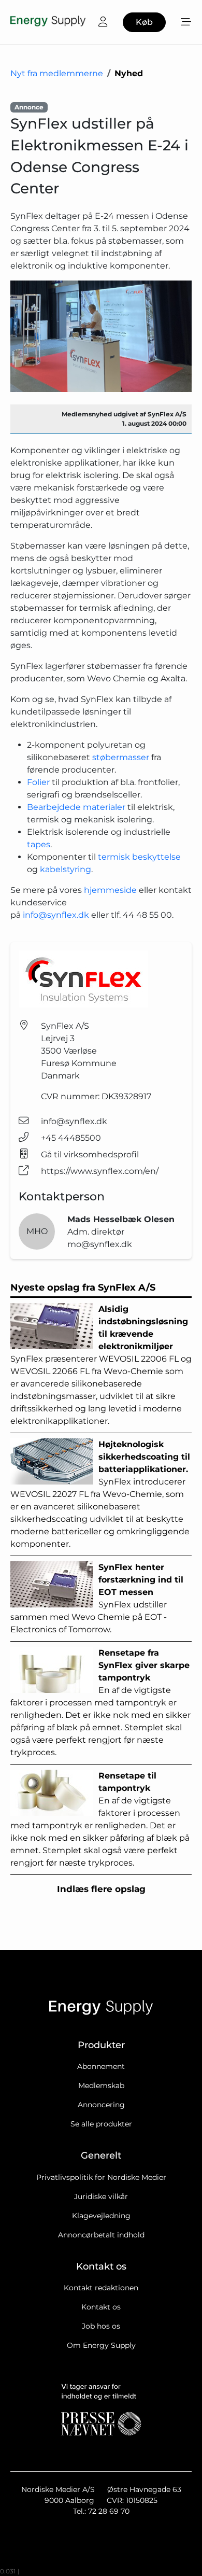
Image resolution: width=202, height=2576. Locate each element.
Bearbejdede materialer (76, 807)
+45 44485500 (71, 1138)
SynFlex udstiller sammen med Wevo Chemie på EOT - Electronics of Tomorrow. (97, 1598)
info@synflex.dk (56, 915)
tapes (39, 844)
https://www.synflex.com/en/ (100, 1171)
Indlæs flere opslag (101, 1889)
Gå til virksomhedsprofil (90, 1154)
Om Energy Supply (101, 2345)
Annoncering (101, 2105)
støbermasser (122, 757)
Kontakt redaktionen (101, 2288)
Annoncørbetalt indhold (101, 2235)
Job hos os (101, 2326)
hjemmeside (111, 890)
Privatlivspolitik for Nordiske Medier (101, 2177)
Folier (39, 782)
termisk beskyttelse (139, 857)
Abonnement (101, 2066)
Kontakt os (101, 2307)
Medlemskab (101, 2085)
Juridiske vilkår (101, 2196)
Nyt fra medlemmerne (57, 73)
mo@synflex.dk (100, 1244)
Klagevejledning (101, 2216)
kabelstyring (66, 869)
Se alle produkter (101, 2124)
